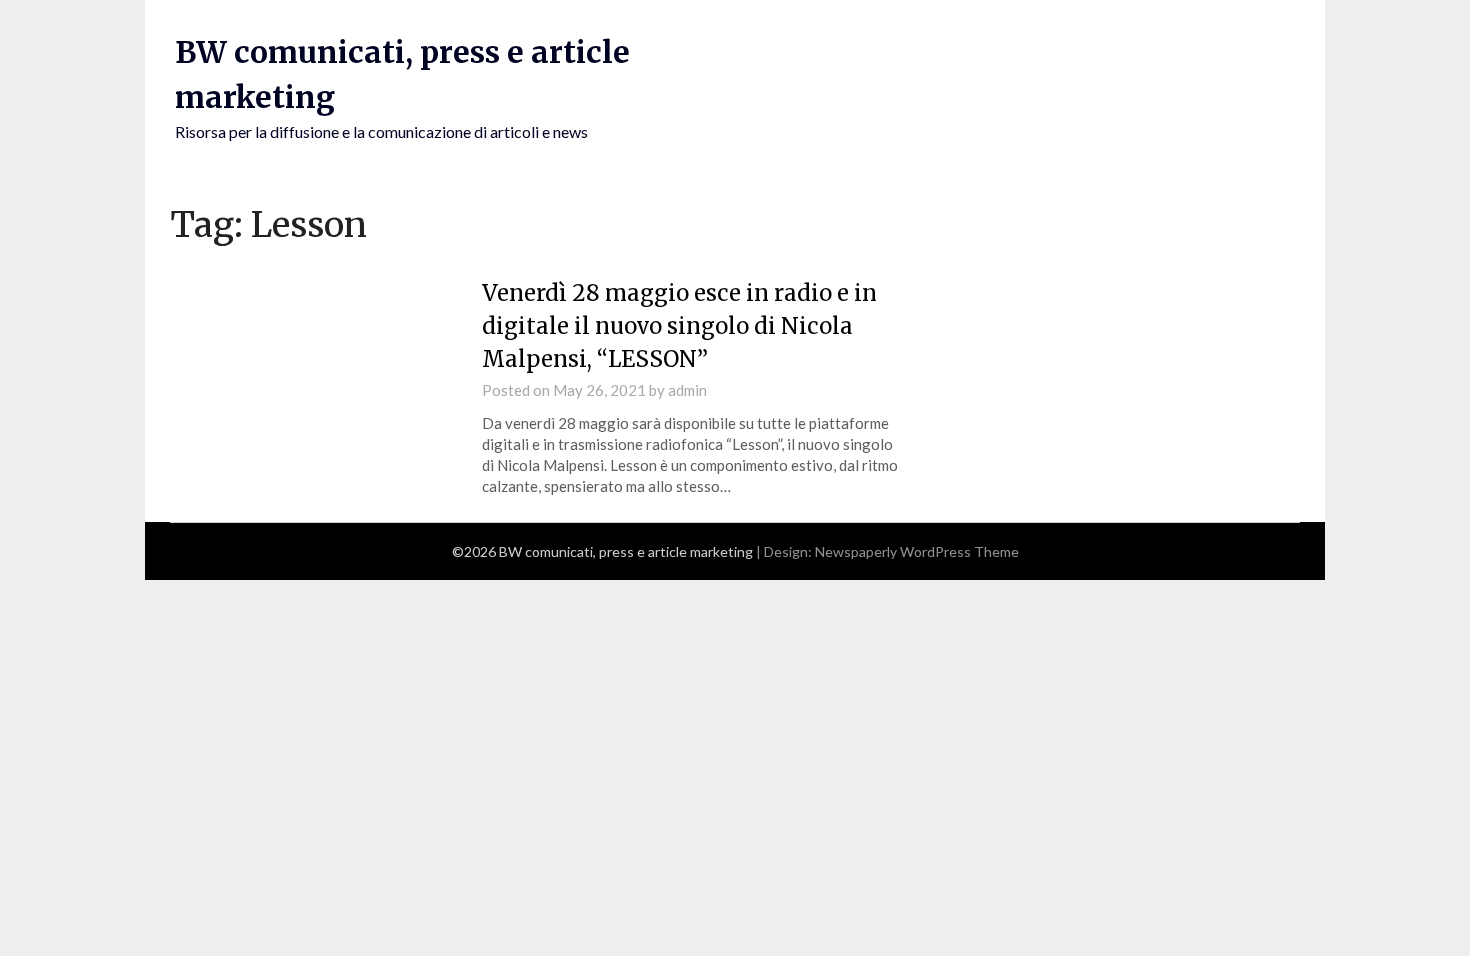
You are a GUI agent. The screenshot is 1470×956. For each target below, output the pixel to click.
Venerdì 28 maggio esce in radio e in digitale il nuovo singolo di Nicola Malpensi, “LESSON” (679, 326)
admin (687, 390)
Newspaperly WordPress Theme (917, 551)
